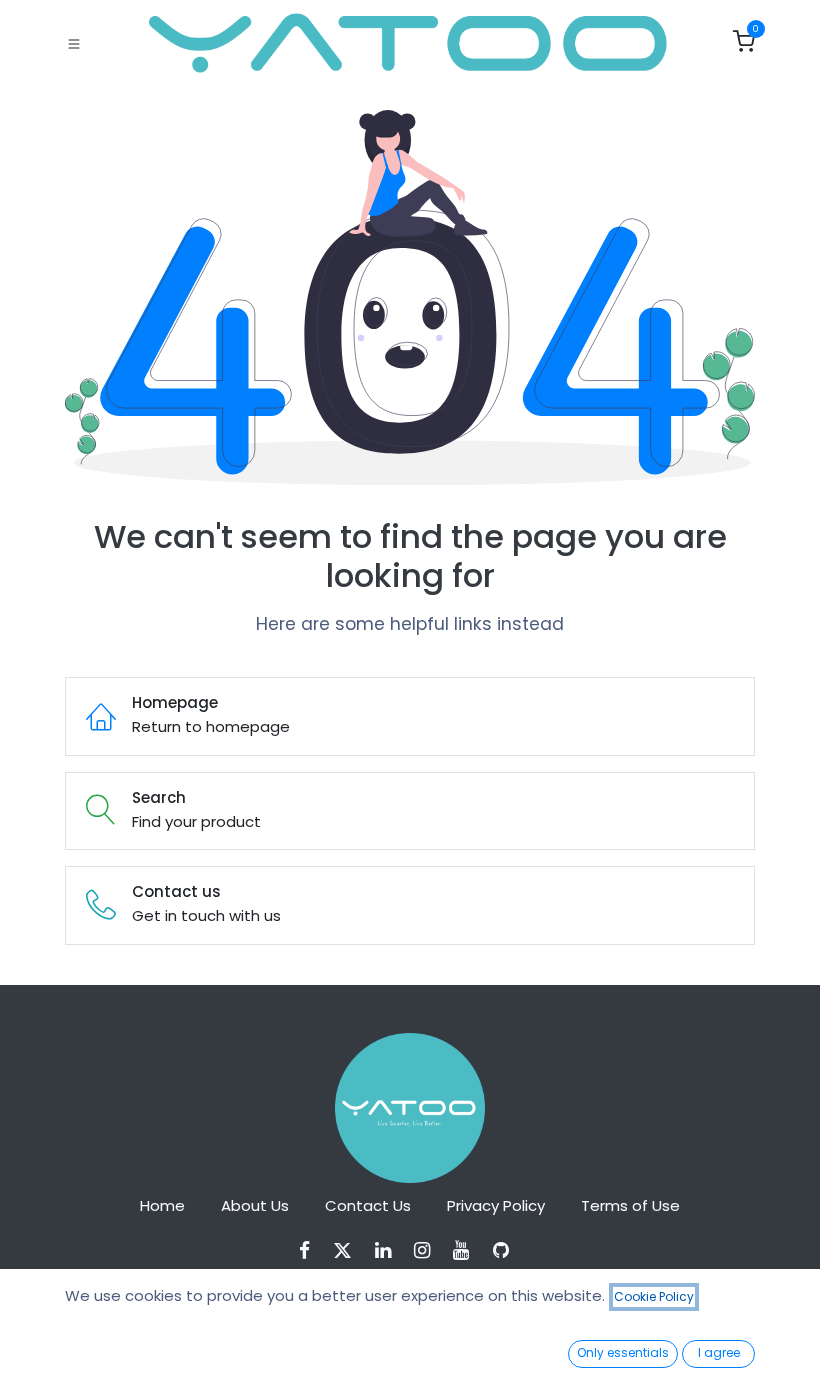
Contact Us (368, 1205)
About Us (255, 1205)
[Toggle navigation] (74, 43)
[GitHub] (507, 1250)
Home (162, 1205)
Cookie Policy (654, 1296)
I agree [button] (719, 1352)
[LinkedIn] (389, 1250)
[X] (349, 1250)
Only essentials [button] (623, 1352)
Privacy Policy (496, 1205)
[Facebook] (311, 1250)
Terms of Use (630, 1205)
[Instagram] (428, 1250)
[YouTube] (467, 1250)
